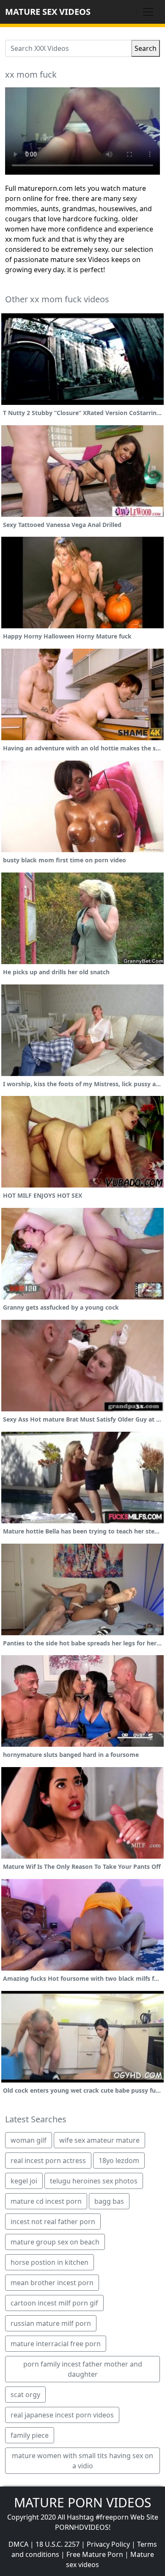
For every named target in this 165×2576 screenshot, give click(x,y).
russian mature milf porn (51, 2323)
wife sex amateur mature (99, 2140)
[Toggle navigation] (148, 12)
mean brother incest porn (52, 2283)
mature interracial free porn (56, 2344)
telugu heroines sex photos (94, 2181)
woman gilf (29, 2140)
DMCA (18, 2544)
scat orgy (25, 2395)
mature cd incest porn (46, 2201)
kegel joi (24, 2181)
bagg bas (109, 2201)
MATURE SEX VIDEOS (48, 12)
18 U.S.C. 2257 (58, 2544)
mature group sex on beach (55, 2242)
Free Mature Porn (95, 2554)
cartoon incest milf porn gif (54, 2303)
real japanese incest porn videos (62, 2415)
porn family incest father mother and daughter (83, 2369)
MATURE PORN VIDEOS (82, 2502)
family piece (30, 2435)
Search (146, 48)
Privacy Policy (108, 2544)
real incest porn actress (48, 2161)
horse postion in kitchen (49, 2262)
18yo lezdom (119, 2161)
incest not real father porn (53, 2222)
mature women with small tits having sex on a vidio (82, 2461)
